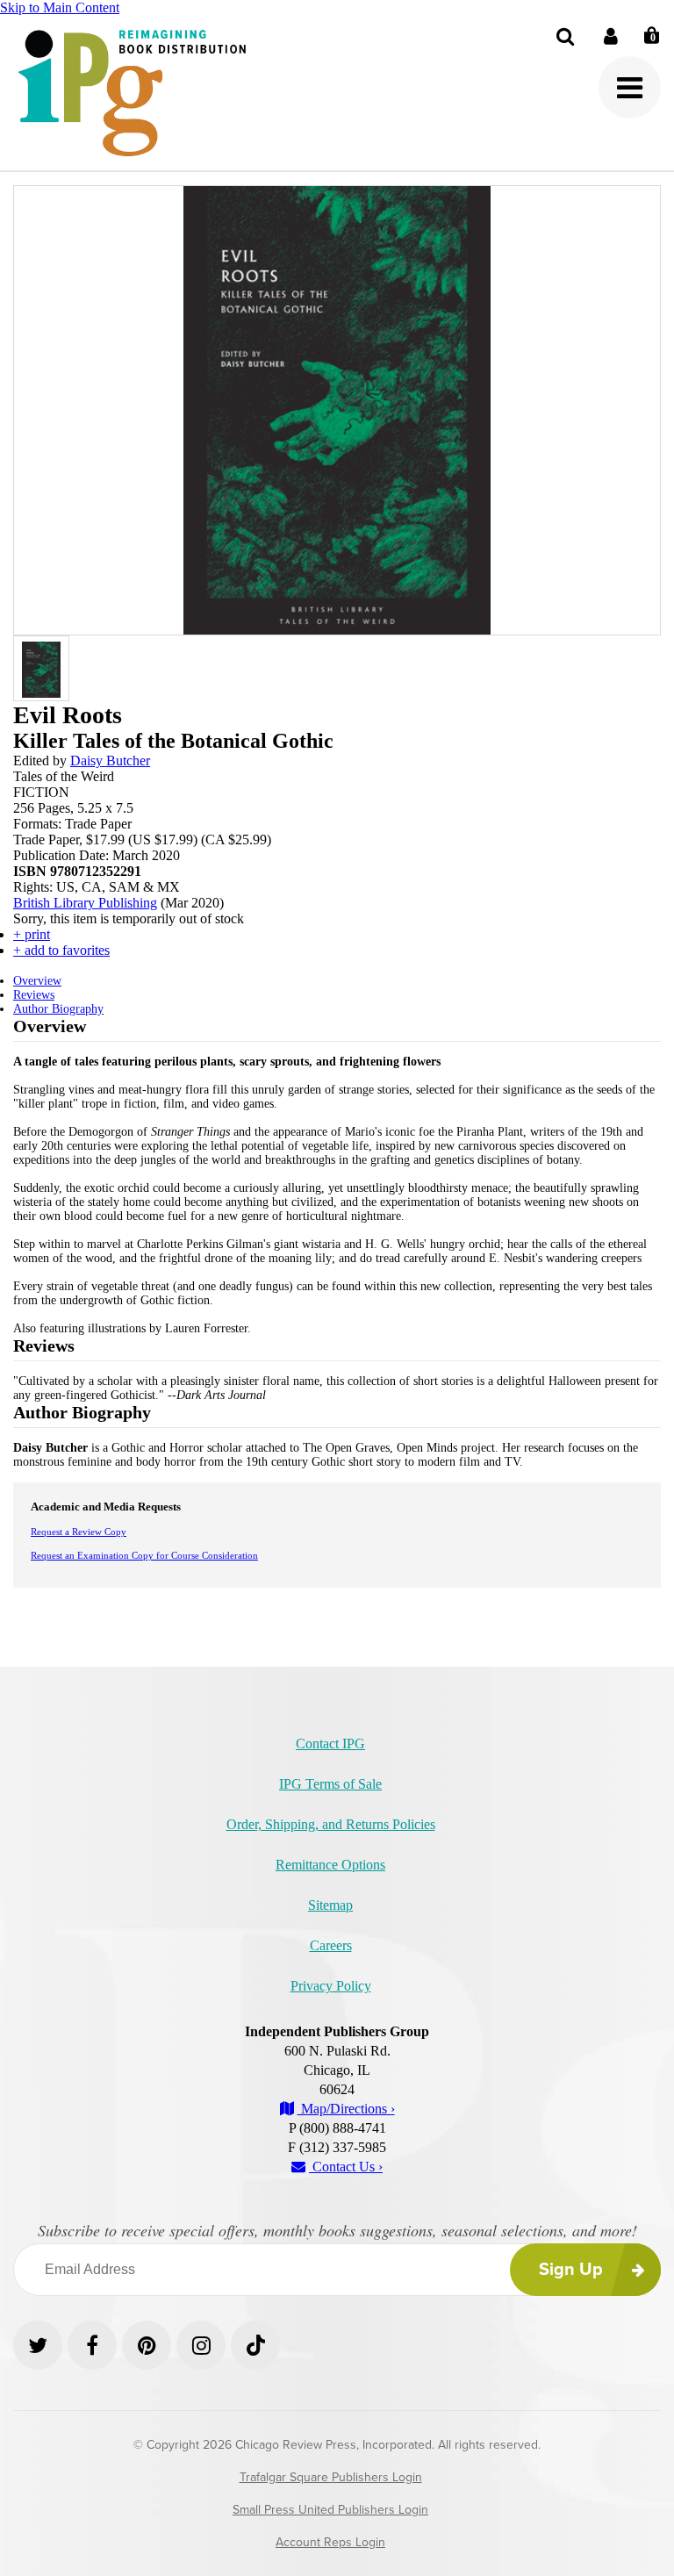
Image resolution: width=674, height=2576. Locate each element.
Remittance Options (330, 1865)
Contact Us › (346, 2167)
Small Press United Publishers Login (330, 2510)
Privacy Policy (331, 1986)
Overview (37, 981)
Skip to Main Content (60, 7)
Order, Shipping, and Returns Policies (331, 1824)
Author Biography (58, 1009)
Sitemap (330, 1905)
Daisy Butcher (110, 761)
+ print (32, 934)
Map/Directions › (346, 2109)
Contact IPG (330, 1744)
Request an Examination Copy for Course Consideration (144, 1555)
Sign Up (571, 2270)
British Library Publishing (85, 903)
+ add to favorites (61, 950)
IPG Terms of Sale (330, 1784)
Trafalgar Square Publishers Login (331, 2477)
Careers (331, 1945)
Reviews (34, 995)
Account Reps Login (330, 2542)
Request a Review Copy (79, 1532)
